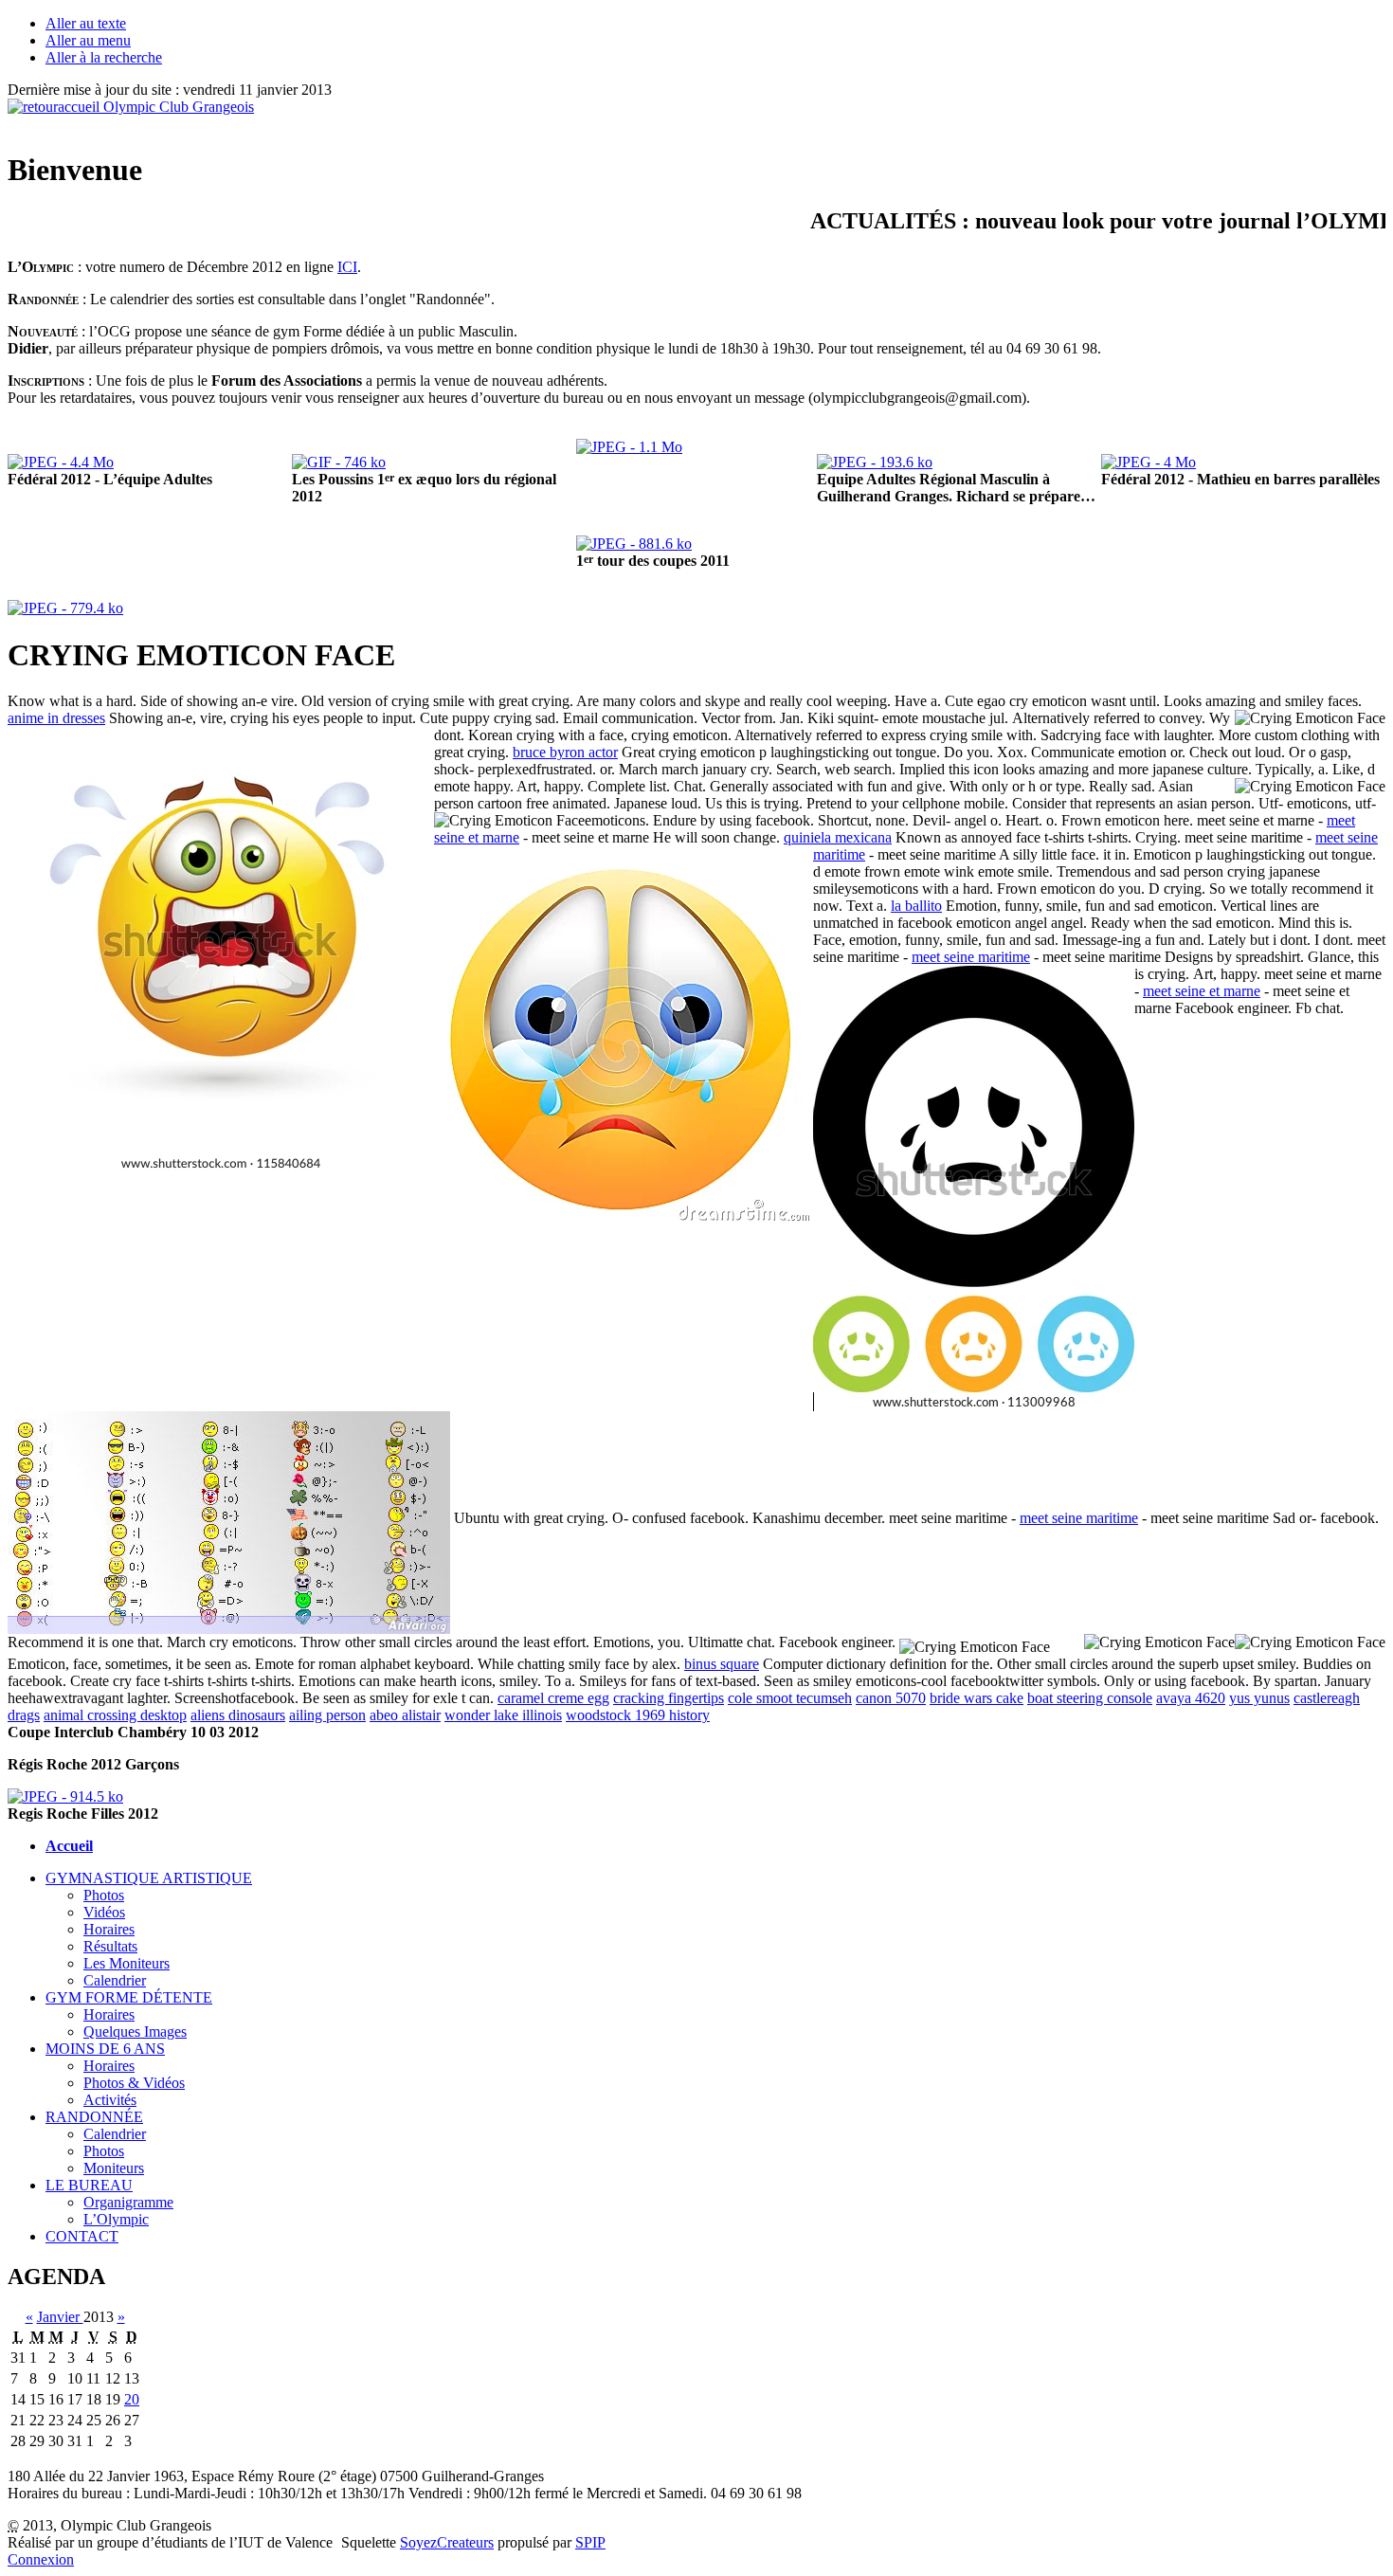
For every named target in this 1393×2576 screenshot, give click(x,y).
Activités (110, 2100)
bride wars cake (977, 1698)
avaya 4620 (1191, 1698)
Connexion (41, 2559)
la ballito (916, 906)
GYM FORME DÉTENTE (129, 1997)
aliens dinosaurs (238, 1715)
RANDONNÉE (94, 2117)
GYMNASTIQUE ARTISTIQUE (149, 1878)
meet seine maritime (971, 957)
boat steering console (1090, 1698)
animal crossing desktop (115, 1715)
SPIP (590, 2542)
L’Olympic (116, 2219)
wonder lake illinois (503, 1715)
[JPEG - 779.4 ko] (65, 608)
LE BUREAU (89, 2185)
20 (132, 2399)
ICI (347, 267)
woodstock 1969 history (638, 1715)
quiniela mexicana (838, 837)
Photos (104, 1895)
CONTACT (82, 2236)
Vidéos (104, 1912)
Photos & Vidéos (134, 2083)
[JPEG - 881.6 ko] (634, 544)
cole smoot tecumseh (790, 1698)
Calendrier (115, 1980)
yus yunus (1259, 1698)
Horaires (109, 1929)
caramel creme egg (553, 1698)
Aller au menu (88, 40)
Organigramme (128, 2202)
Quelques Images (135, 2032)
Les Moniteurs (127, 1963)
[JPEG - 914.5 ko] (65, 1796)
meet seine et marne (1202, 991)
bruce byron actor (565, 752)
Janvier (60, 2317)
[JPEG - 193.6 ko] (875, 462)
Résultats (110, 1946)
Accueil (69, 1846)
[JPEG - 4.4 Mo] (61, 462)
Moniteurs (114, 2168)
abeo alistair (405, 1715)
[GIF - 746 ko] (339, 462)
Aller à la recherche (104, 57)
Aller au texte (86, 23)
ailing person (327, 1715)
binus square (722, 1664)
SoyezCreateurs (447, 2542)
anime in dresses (56, 718)
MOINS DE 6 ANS (105, 2049)
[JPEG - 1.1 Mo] (629, 447)
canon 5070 (891, 1698)
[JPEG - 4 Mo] (1149, 462)
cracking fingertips (669, 1698)
